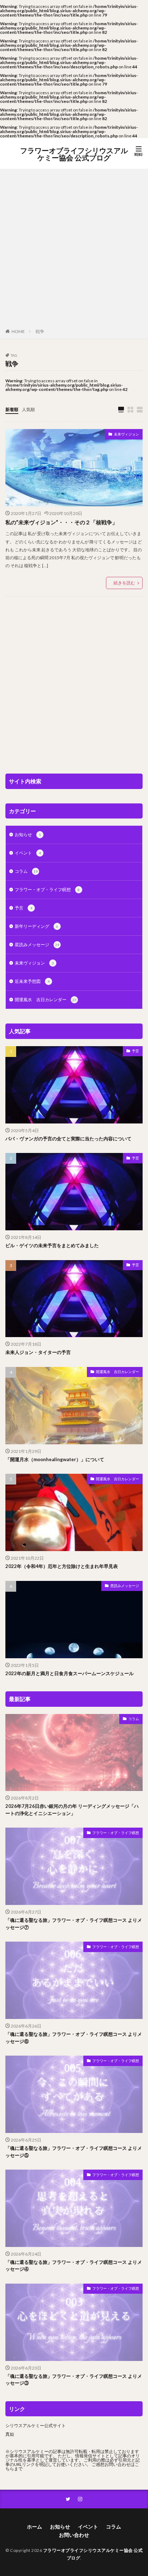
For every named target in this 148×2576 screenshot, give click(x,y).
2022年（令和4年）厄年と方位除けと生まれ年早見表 (62, 1566)
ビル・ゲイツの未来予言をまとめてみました (52, 1245)
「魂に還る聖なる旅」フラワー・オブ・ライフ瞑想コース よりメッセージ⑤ (74, 2152)
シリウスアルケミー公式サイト (36, 2425)
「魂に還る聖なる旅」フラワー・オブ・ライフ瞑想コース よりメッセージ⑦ (74, 1924)
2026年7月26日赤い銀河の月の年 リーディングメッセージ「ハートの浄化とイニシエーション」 (72, 1810)
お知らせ (28, 835)
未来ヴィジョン (126, 434)
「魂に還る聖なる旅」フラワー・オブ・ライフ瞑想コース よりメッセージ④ (74, 2266)
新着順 (12, 409)
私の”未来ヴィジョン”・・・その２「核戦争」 (61, 522)
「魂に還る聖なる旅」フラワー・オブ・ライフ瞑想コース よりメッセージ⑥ (74, 2038)
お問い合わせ (74, 2535)
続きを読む (124, 583)
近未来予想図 (32, 981)
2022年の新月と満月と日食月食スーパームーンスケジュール (70, 1673)
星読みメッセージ (37, 945)
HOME (18, 331)
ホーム (34, 2527)
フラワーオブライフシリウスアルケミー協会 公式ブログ (74, 154)
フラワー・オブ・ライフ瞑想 (47, 890)
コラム (26, 871)
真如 (10, 2434)
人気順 (28, 409)
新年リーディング (36, 926)
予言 (24, 908)
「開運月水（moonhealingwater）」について (55, 1459)
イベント (28, 853)
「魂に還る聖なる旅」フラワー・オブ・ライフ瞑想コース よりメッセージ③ (74, 2380)
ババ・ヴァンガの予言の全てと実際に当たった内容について (68, 1139)
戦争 (40, 331)
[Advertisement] (74, 250)
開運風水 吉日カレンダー (46, 1000)
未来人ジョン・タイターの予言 (38, 1352)
